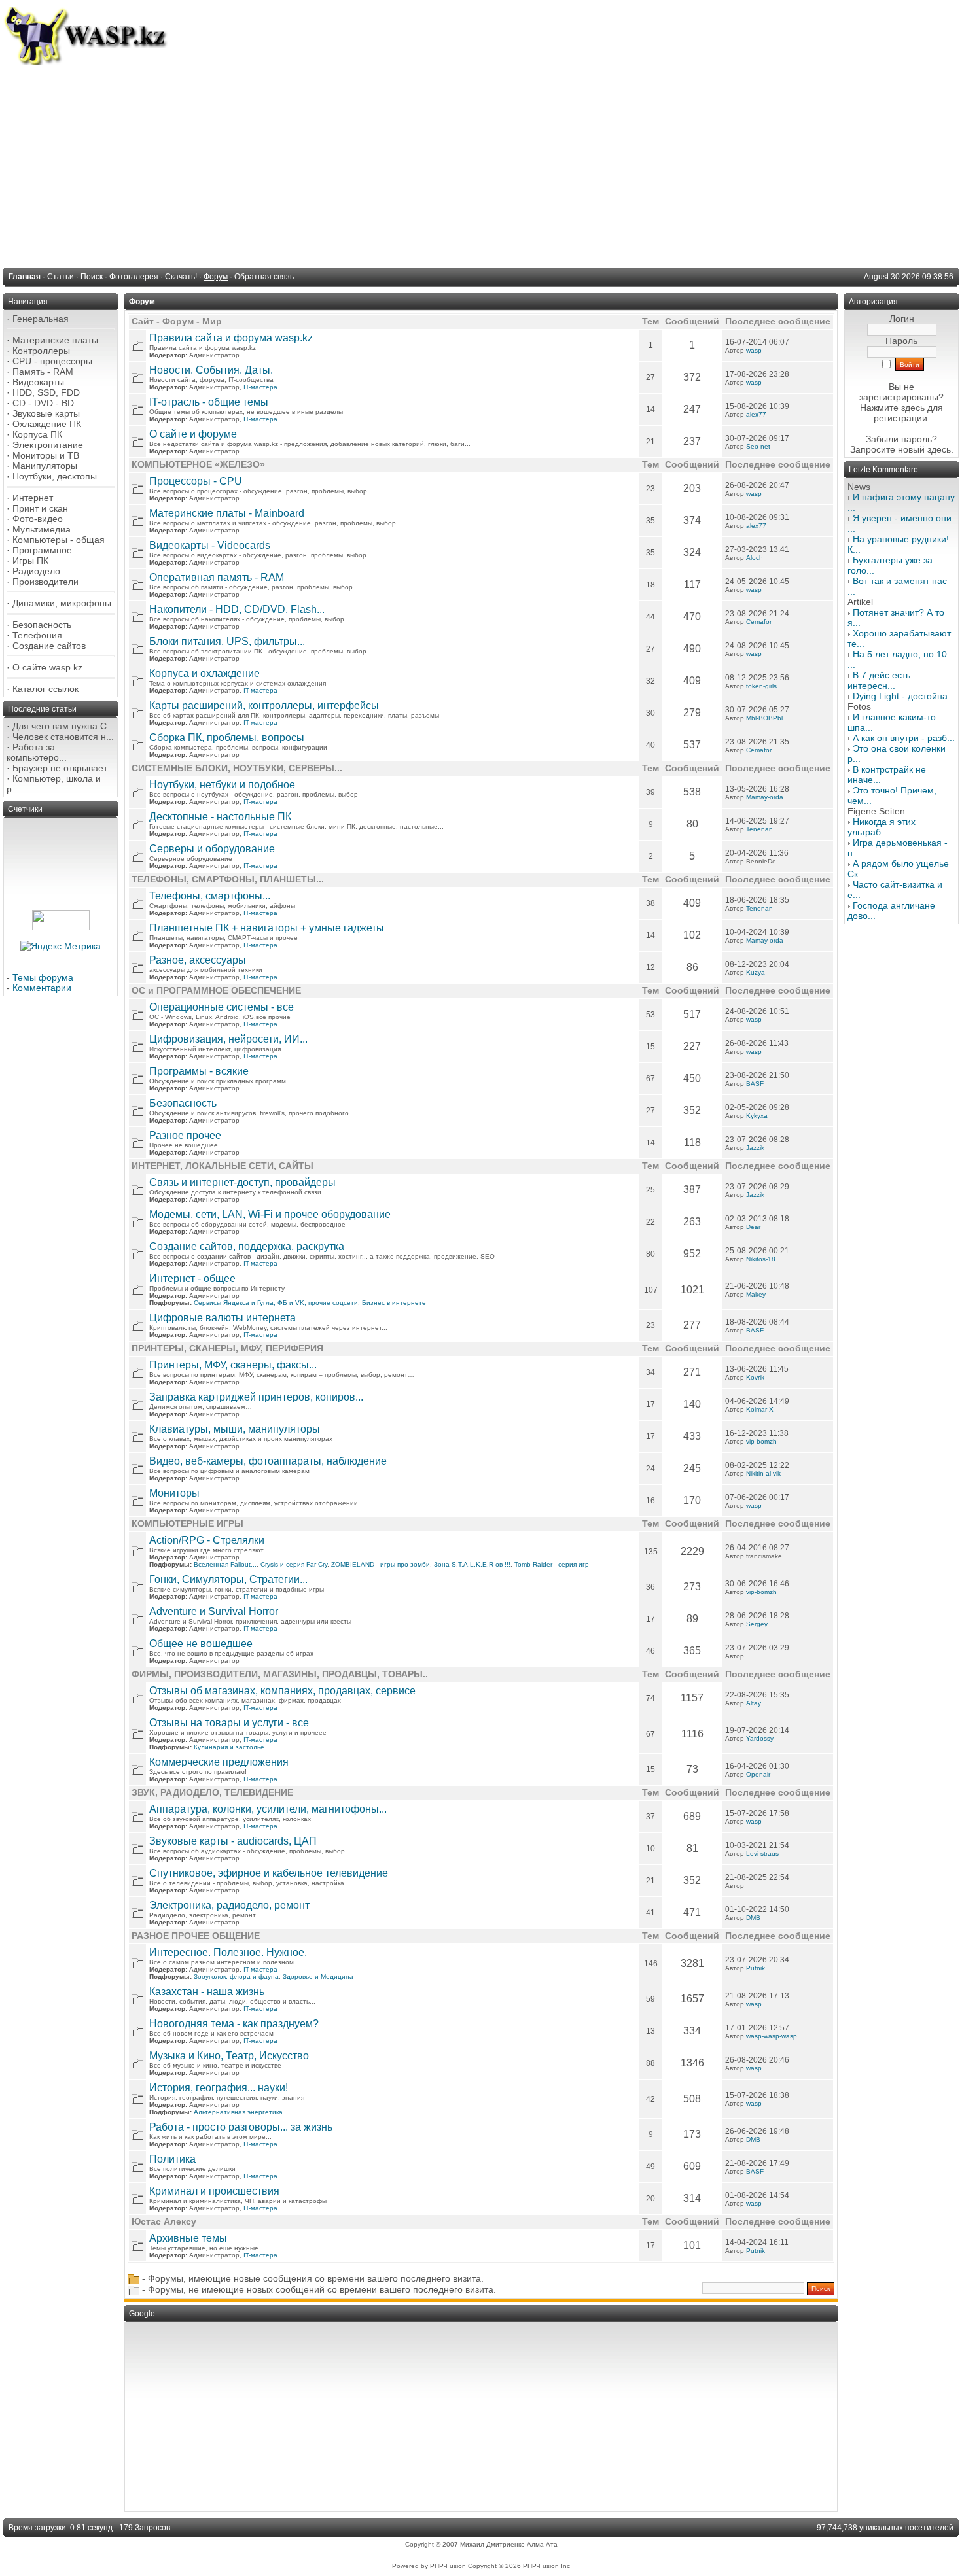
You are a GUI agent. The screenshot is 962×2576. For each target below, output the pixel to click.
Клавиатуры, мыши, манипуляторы (235, 1429)
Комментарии (42, 988)
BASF (755, 1084)
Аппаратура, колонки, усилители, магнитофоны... (268, 1809)
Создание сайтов (49, 646)
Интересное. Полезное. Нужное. (228, 1952)
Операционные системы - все (222, 1007)
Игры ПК (30, 561)
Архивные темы (188, 2238)
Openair (758, 1774)
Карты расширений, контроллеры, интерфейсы (264, 705)
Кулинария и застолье (229, 1747)
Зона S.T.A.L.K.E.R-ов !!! (472, 1564)
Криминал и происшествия (214, 2191)
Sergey (757, 1624)
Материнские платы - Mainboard (227, 513)
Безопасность (42, 625)
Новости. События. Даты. (211, 370)
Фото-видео (38, 519)
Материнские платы (55, 340)
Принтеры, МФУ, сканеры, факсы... (233, 1365)
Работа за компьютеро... (37, 752)
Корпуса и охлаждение (205, 673)
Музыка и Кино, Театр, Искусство (229, 2056)
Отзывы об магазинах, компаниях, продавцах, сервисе (282, 1691)
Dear (753, 1227)
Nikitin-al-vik (763, 1473)
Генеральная (41, 319)
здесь (939, 449)
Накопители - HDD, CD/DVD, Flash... (237, 609)
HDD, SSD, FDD (46, 392)
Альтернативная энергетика (238, 2112)
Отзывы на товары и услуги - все (229, 1723)
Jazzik (755, 1148)
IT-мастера (260, 387)
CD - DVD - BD (43, 403)
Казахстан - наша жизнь (207, 1992)
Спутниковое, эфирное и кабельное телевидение (269, 1873)
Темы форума (43, 977)
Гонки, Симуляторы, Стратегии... (228, 1579)
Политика (172, 2159)
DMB (753, 1918)
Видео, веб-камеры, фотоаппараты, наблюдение (268, 1461)
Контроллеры (41, 351)
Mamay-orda (765, 797)
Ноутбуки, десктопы (55, 476)
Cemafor (759, 622)
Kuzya (756, 972)
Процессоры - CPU (196, 481)
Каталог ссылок (45, 689)
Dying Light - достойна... (904, 696)
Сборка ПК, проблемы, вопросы (227, 738)
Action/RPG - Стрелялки (207, 1540)
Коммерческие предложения (219, 1762)
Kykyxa (757, 1116)
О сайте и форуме (193, 434)
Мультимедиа (42, 529)
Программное (42, 550)
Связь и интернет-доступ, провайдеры (242, 1182)
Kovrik (755, 1377)
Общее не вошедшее (201, 1644)
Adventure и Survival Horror (214, 1611)
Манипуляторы (45, 466)
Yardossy (760, 1738)
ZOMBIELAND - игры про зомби (381, 1564)
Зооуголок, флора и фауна (236, 1976)
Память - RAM (43, 372)
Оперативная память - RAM (217, 577)
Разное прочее (185, 1135)
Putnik (756, 1968)
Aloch (755, 558)
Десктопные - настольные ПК (220, 817)
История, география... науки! (219, 2088)
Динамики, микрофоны (62, 603)
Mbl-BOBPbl (764, 718)
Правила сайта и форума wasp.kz (231, 338)
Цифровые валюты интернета (223, 1318)
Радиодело (36, 571)
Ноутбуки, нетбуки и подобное (222, 785)
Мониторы (174, 1493)
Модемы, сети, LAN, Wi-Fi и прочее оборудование (270, 1214)
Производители (45, 582)
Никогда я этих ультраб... (882, 827)
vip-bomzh (761, 1441)
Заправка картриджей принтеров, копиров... (256, 1397)
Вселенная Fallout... (225, 1564)
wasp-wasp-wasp (772, 2036)
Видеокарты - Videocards (210, 545)
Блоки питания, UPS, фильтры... (227, 641)
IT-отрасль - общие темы (209, 402)
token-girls (761, 686)
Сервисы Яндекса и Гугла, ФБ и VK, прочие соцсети (276, 1303)
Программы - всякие (199, 1071)
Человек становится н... (63, 737)
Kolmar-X (760, 1409)
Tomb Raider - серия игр (552, 1564)
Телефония (37, 635)
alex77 (756, 414)
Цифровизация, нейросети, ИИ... (228, 1039)
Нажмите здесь (892, 408)
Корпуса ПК (37, 434)
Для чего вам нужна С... (63, 726)
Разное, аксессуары (198, 960)
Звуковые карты (46, 413)
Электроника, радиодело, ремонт (229, 1905)
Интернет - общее (192, 1279)
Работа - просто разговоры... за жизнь (241, 2127)
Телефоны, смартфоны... (210, 896)
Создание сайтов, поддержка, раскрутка (247, 1246)
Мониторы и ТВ (46, 455)
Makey (756, 1294)
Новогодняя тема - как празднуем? (234, 2024)
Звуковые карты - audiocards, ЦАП (233, 1841)
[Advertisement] (481, 163)
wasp (754, 350)
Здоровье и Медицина (318, 1976)
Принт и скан (40, 508)
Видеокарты (38, 382)
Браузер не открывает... (63, 768)
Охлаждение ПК (47, 424)
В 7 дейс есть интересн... (879, 680)
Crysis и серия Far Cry (294, 1564)
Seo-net (758, 446)
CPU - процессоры (52, 361)
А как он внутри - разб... (904, 738)
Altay (754, 1703)
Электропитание (48, 445)
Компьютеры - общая (59, 540)
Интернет (33, 498)
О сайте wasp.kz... (51, 667)
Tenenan (759, 829)
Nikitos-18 (761, 1259)
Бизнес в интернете (394, 1303)
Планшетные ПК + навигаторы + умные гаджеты (267, 928)
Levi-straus (762, 1854)
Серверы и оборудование (212, 849)
